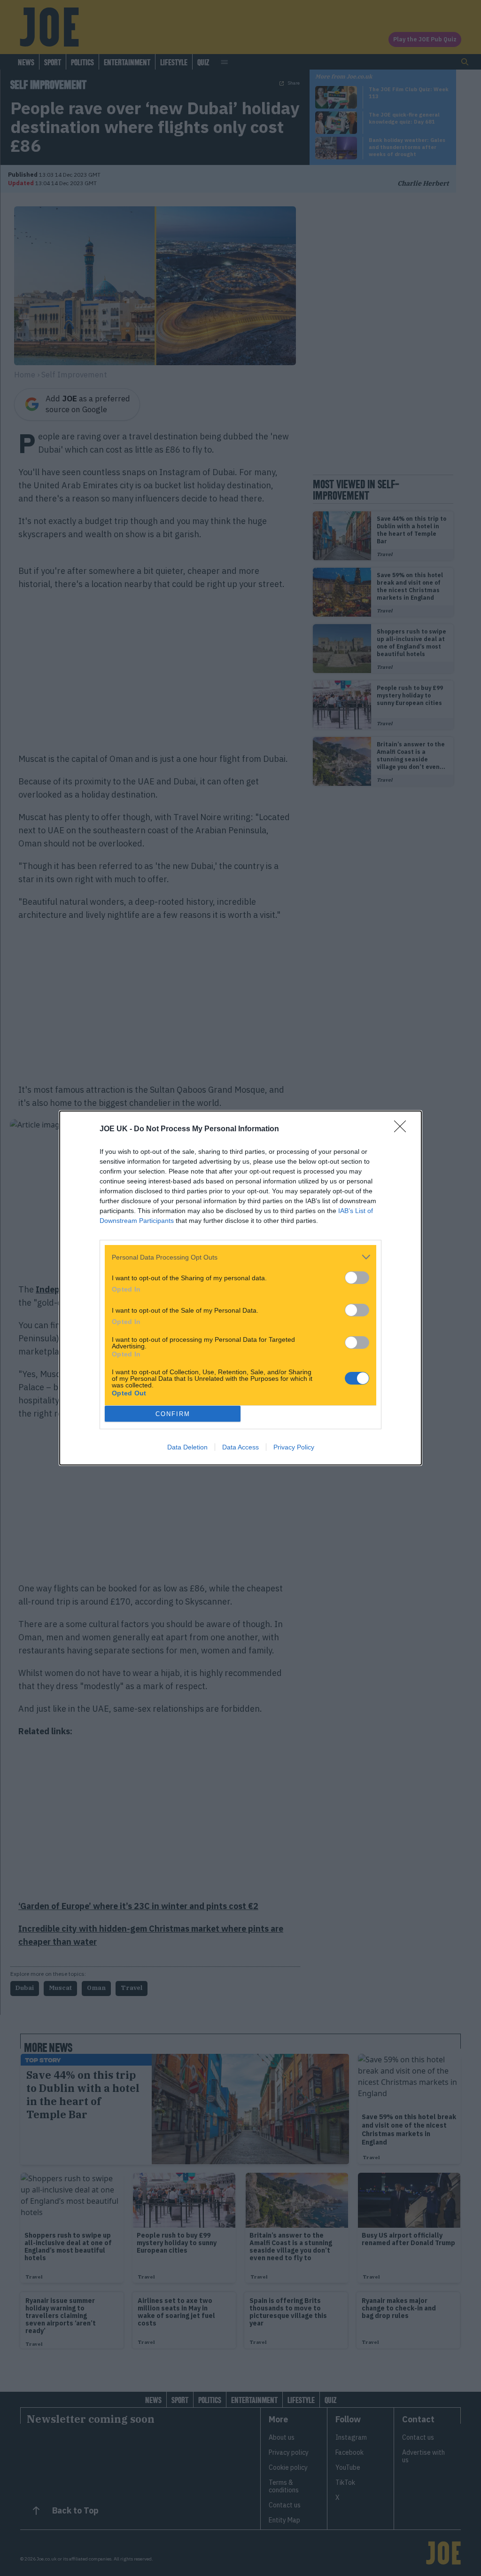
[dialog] (240, 1288)
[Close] (403, 1129)
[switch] (357, 1278)
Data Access (240, 1447)
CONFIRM (173, 1414)
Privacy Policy (294, 1447)
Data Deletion (187, 1447)
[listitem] (240, 1257)
